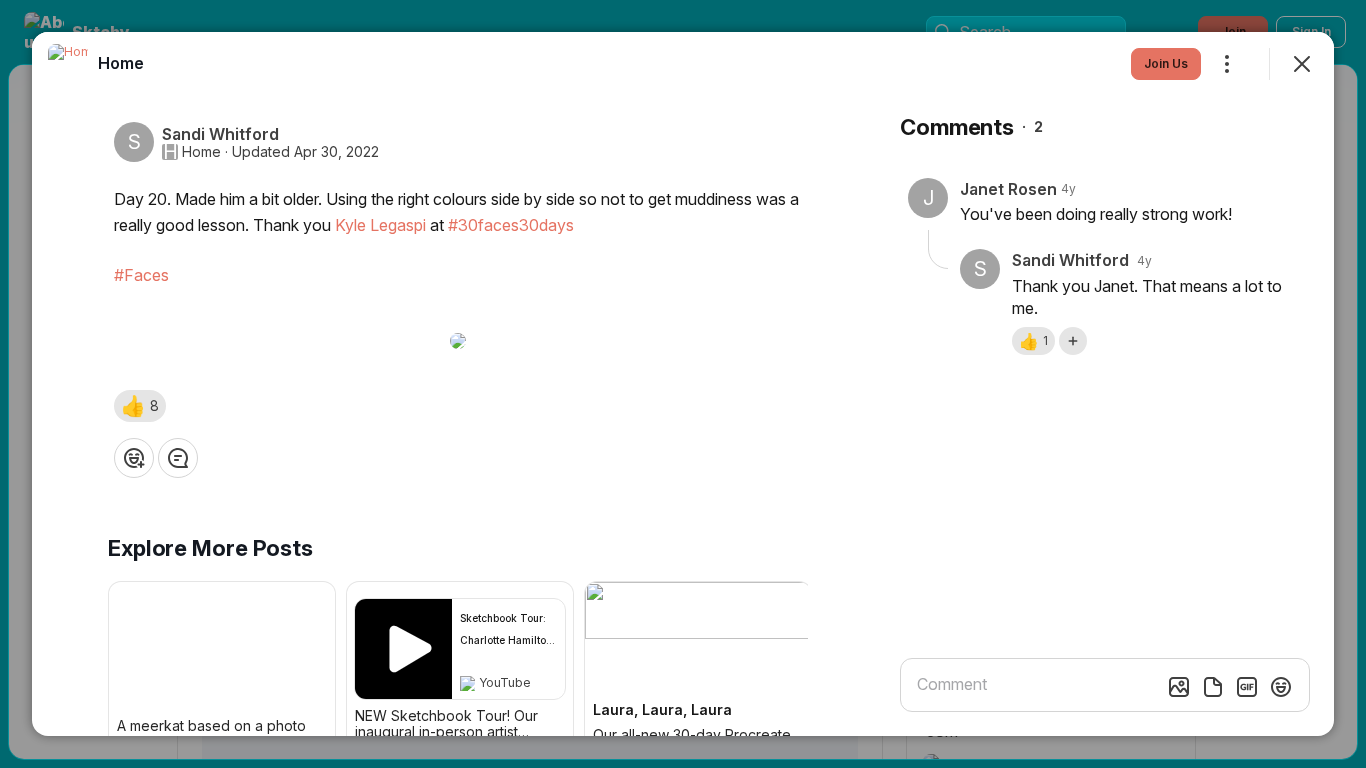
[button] (140, 406)
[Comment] (178, 458)
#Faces (141, 275)
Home (201, 152)
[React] (134, 458)
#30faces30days (511, 225)
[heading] (121, 63)
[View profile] (68, 64)
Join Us (1166, 63)
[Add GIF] (1247, 687)
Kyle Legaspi (380, 225)
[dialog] (683, 384)
